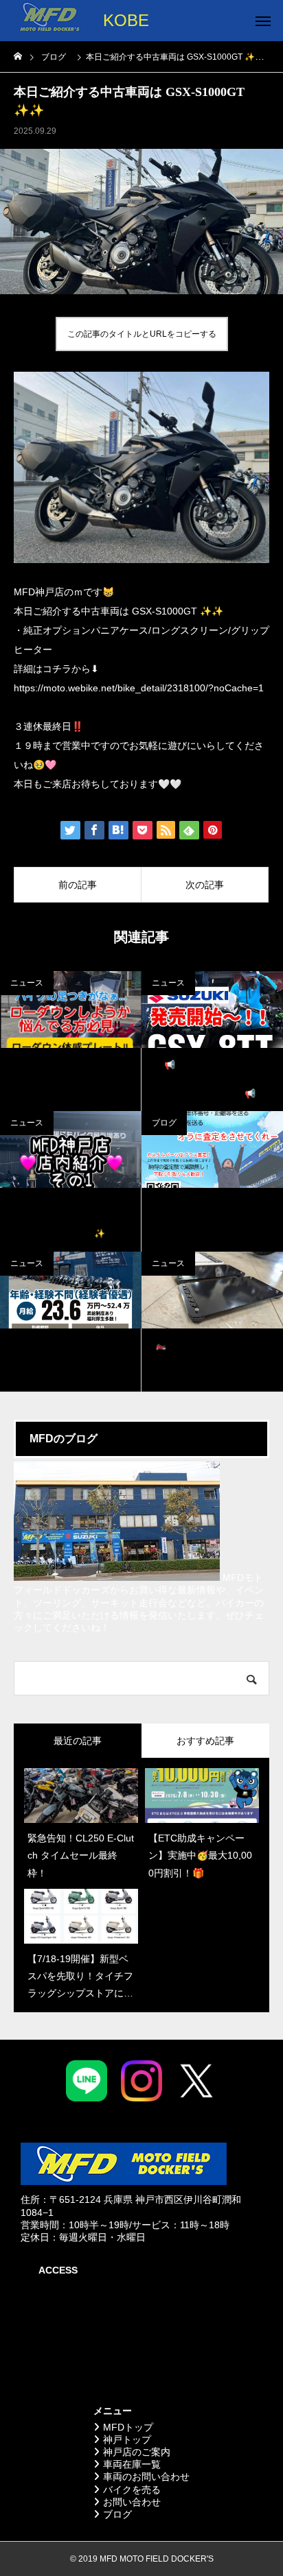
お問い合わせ (132, 2502)
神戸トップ (127, 2440)
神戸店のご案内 (137, 2452)
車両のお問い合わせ (146, 2477)
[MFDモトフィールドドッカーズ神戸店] (49, 21)
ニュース (27, 983)
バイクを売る (132, 2490)
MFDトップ (128, 2427)
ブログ (76, 131)
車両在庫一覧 (132, 2464)
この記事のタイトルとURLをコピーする (142, 334)
